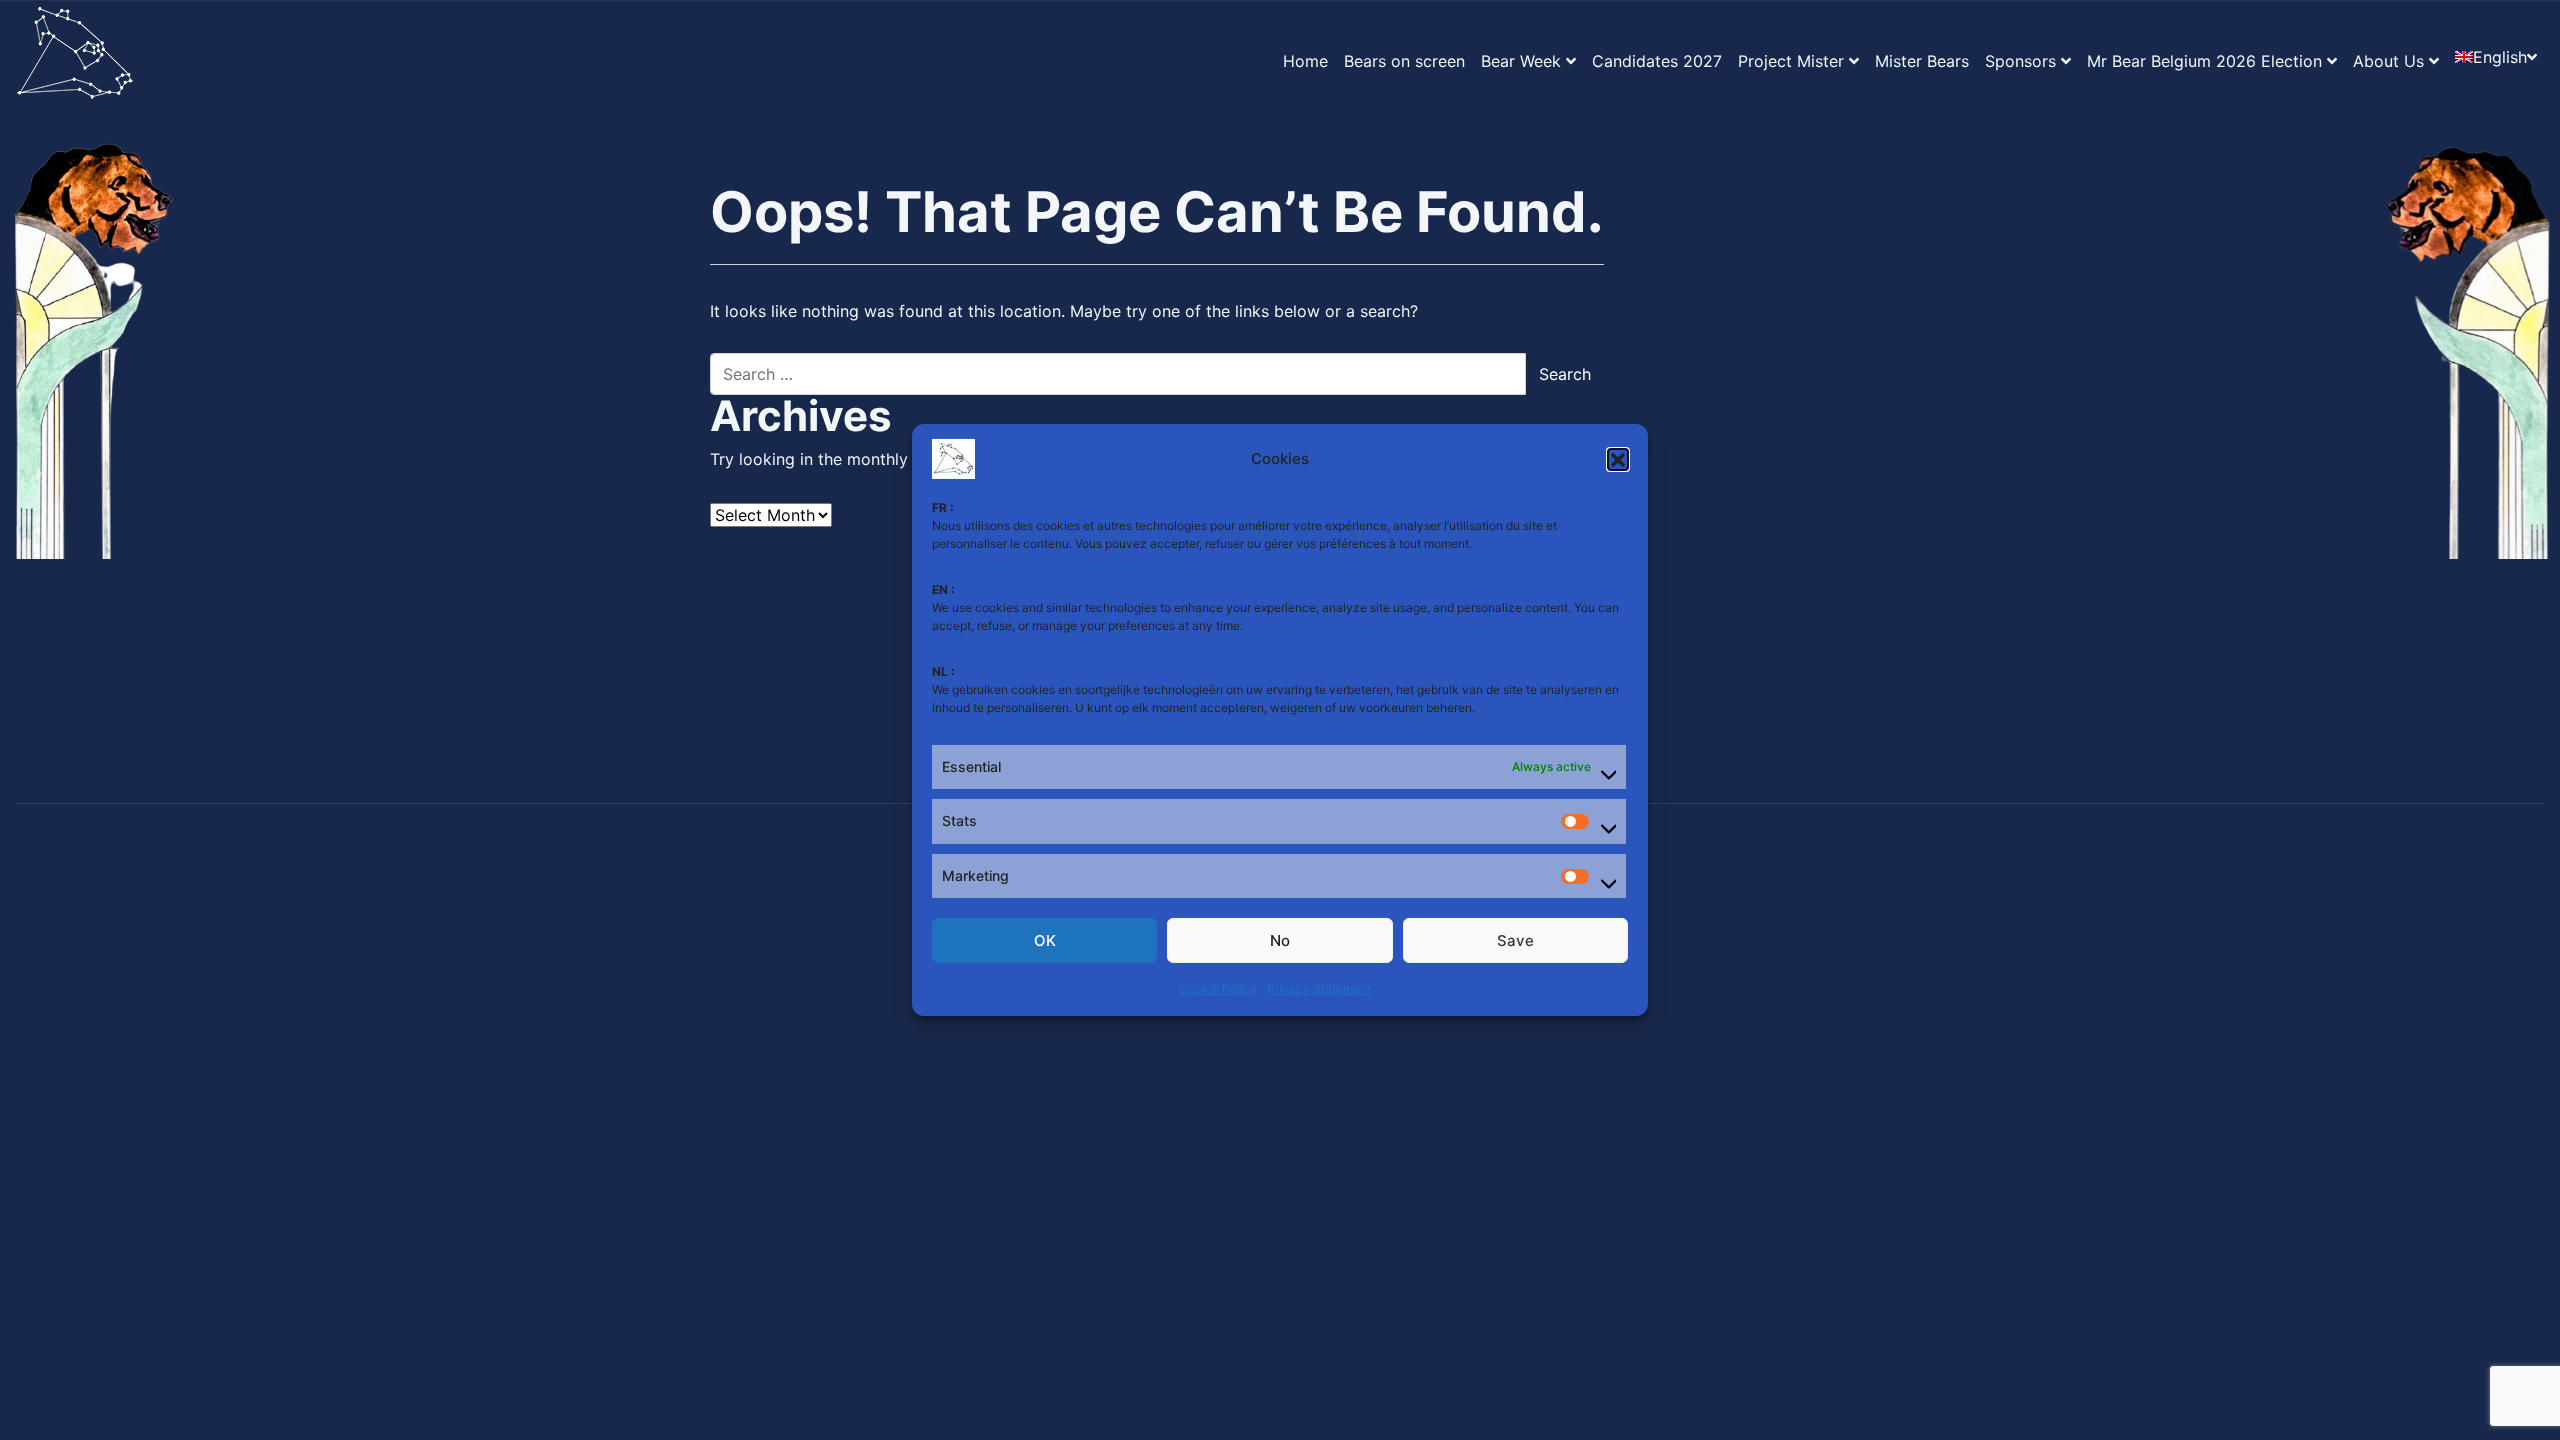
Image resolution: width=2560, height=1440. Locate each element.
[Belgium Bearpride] (75, 61)
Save (1515, 940)
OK (1045, 940)
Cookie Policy (1218, 988)
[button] (1618, 459)
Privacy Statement (1319, 988)
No (1280, 940)
